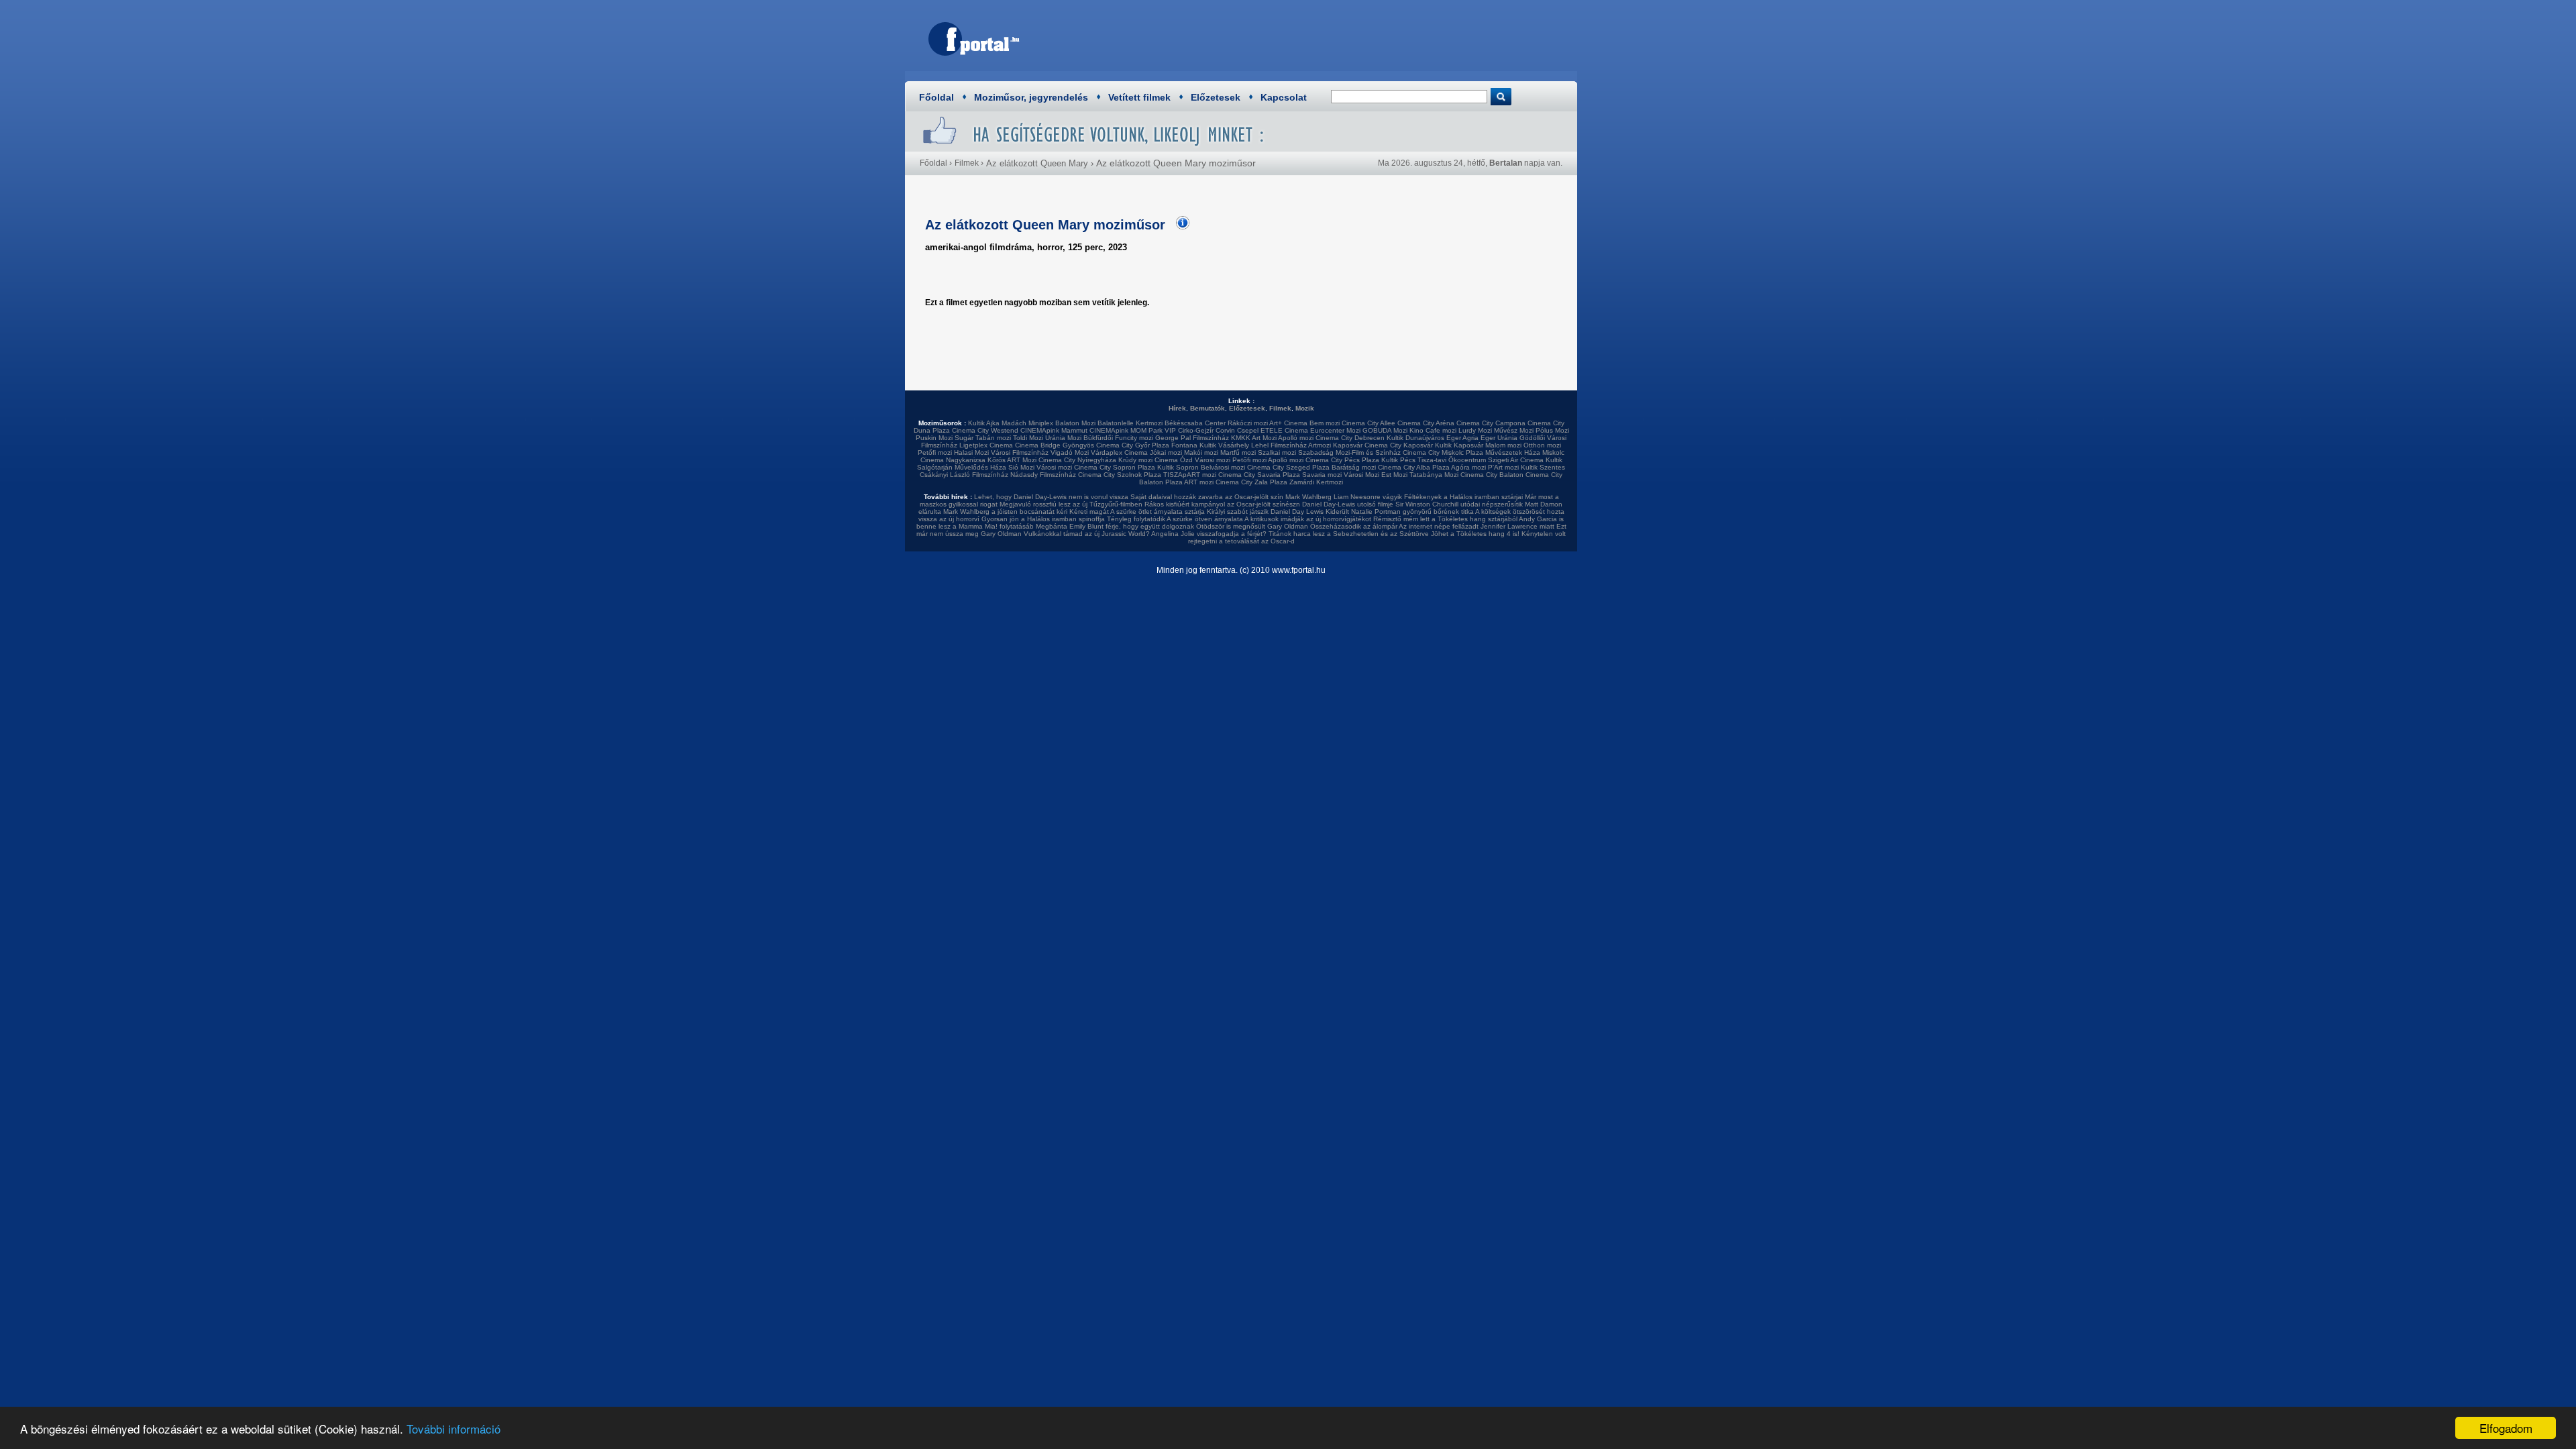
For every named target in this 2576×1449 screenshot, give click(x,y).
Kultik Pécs (1398, 460)
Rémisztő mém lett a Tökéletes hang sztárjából (1445, 519)
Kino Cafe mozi (1433, 430)
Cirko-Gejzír (1196, 430)
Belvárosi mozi (1223, 467)
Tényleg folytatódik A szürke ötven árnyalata (1175, 519)
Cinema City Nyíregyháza (1077, 460)
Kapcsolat (1284, 97)
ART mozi (1199, 482)
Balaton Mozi (1075, 423)
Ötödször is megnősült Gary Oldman (1252, 526)
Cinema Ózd (1174, 460)
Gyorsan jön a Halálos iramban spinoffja (1043, 519)
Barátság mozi (1354, 467)
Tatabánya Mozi (1434, 475)
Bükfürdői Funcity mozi (1118, 438)
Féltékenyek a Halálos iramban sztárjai (1463, 497)
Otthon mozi (1542, 445)
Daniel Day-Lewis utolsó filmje (1348, 504)
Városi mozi (1213, 460)
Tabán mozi (993, 438)
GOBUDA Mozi (1385, 430)
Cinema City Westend (985, 430)
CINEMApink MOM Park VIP (1133, 430)
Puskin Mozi (934, 438)
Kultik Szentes (1543, 467)
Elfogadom (2506, 1428)
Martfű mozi (1238, 452)
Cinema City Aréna (1426, 423)
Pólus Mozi (1552, 430)
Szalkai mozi (1277, 452)
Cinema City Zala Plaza (1251, 482)
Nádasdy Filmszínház (1043, 475)
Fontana (1184, 445)
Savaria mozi (1322, 475)
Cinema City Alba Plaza (1414, 467)
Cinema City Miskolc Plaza (1443, 452)
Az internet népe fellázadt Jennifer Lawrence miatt (1477, 526)
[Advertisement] (1325, 37)
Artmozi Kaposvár (1335, 445)
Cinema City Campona (1491, 423)
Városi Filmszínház (1020, 452)
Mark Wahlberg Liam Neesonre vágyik (1344, 497)
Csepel (1248, 430)
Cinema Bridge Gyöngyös (1055, 445)
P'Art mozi (1503, 467)
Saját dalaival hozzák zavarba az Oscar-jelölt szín (1207, 497)
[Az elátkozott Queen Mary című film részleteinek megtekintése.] (1179, 227)
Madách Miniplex (1027, 423)
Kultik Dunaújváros (1415, 438)
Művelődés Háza (980, 467)
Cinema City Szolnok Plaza (1120, 475)
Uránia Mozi (1063, 438)
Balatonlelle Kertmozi (1130, 423)
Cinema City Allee (1368, 423)
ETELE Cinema (1284, 430)
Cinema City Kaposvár (1399, 445)
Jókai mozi (1166, 452)
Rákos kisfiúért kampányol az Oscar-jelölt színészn (1222, 504)
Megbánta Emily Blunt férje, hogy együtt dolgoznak (1115, 526)
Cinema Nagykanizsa (953, 460)
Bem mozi (1325, 423)
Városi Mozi (1361, 475)
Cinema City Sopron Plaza (1115, 467)
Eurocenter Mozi (1335, 430)
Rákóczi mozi (1248, 423)
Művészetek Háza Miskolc (1525, 452)
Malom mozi (1503, 445)
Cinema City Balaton (1492, 475)
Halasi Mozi (971, 452)
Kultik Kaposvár (1459, 445)
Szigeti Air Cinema (1516, 460)
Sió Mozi (1021, 467)
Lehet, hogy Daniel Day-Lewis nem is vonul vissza (1051, 497)
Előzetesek (1216, 97)
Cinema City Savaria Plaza (1259, 475)
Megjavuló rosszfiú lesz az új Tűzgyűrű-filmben (1071, 504)
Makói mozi (1201, 452)
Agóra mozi (1468, 467)
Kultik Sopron (1178, 467)
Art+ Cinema (1288, 423)
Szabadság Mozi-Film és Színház (1349, 452)
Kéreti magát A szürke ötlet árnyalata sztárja (1137, 512)
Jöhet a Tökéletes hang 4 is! (1475, 534)
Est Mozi (1394, 475)
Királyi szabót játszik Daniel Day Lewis (1265, 512)
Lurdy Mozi (1475, 430)
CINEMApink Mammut (1054, 430)
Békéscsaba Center (1195, 423)
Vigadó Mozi (1070, 452)
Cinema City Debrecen (1350, 438)
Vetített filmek (1139, 97)
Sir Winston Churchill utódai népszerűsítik (1459, 504)
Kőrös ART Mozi (1012, 460)
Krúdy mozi (1135, 460)
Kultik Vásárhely (1224, 445)
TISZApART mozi (1190, 475)
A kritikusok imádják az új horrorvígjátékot (1308, 519)
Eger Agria (1462, 438)
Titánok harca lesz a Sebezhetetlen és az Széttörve (1349, 534)
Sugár (964, 438)
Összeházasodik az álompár (1354, 526)
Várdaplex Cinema (1119, 452)
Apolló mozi (1296, 438)
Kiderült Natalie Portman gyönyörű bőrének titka (1400, 512)
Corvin (1225, 430)
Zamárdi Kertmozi (1316, 482)
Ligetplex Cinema (986, 445)
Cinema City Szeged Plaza (1288, 467)
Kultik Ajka (984, 423)
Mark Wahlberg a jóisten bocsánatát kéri (1005, 512)
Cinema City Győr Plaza (1133, 445)
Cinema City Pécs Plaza (1342, 460)
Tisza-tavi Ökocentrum (1452, 460)
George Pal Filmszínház (1192, 438)
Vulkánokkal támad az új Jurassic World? (1087, 534)
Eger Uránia (1499, 438)
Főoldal (936, 97)
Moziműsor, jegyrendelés (1031, 97)
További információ (453, 1429)
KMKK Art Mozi (1254, 438)
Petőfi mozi (935, 452)
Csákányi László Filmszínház (964, 475)
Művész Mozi (1514, 430)
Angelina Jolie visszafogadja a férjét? (1209, 534)
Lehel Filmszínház (1279, 445)
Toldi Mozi (1028, 438)
